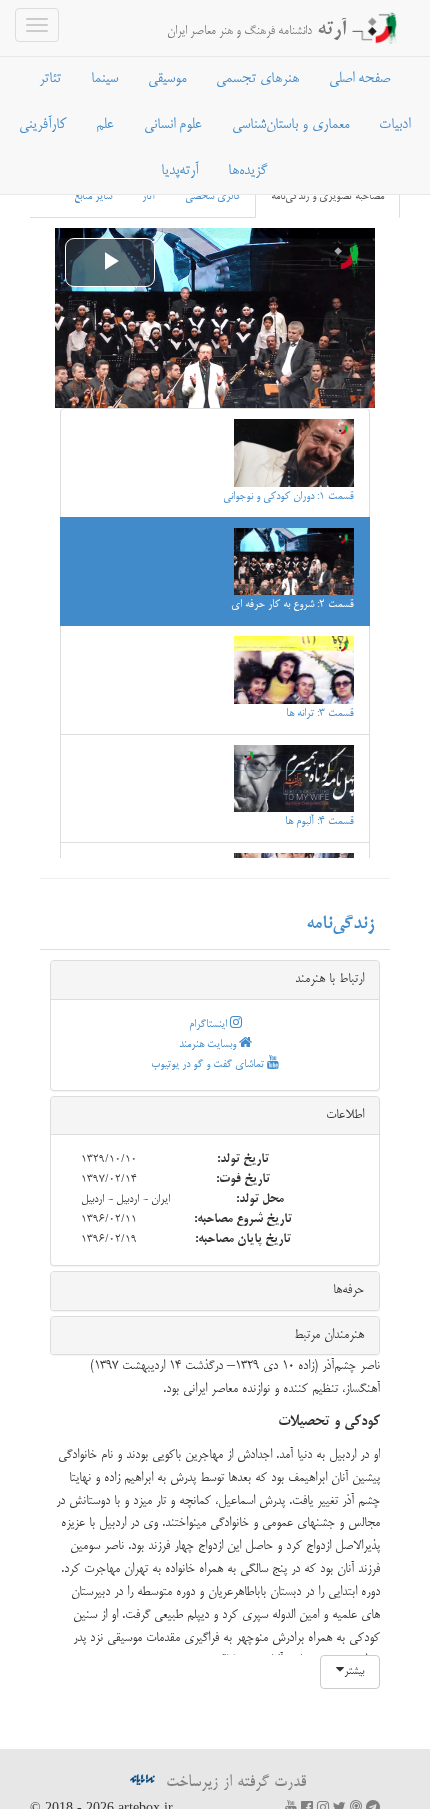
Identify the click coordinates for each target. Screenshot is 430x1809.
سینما (104, 79)
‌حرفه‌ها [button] (348, 1290)
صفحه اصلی (359, 79)
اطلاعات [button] (345, 1115)
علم (105, 125)
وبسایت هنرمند (209, 1045)
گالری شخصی (213, 197)
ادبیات (394, 125)
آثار (148, 197)
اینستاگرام (209, 1025)
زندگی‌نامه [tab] (340, 924)
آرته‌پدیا (179, 171)
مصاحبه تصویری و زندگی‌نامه (327, 197)
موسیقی (167, 79)
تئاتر (50, 79)
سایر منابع (93, 197)
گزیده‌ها (247, 171)
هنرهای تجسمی (257, 79)
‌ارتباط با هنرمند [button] (329, 979)
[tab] (215, 980)
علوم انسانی (173, 125)
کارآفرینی (42, 125)
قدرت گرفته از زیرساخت (233, 1783)
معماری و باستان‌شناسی (290, 125)
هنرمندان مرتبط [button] (329, 1335)
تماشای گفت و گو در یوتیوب (209, 1065)
